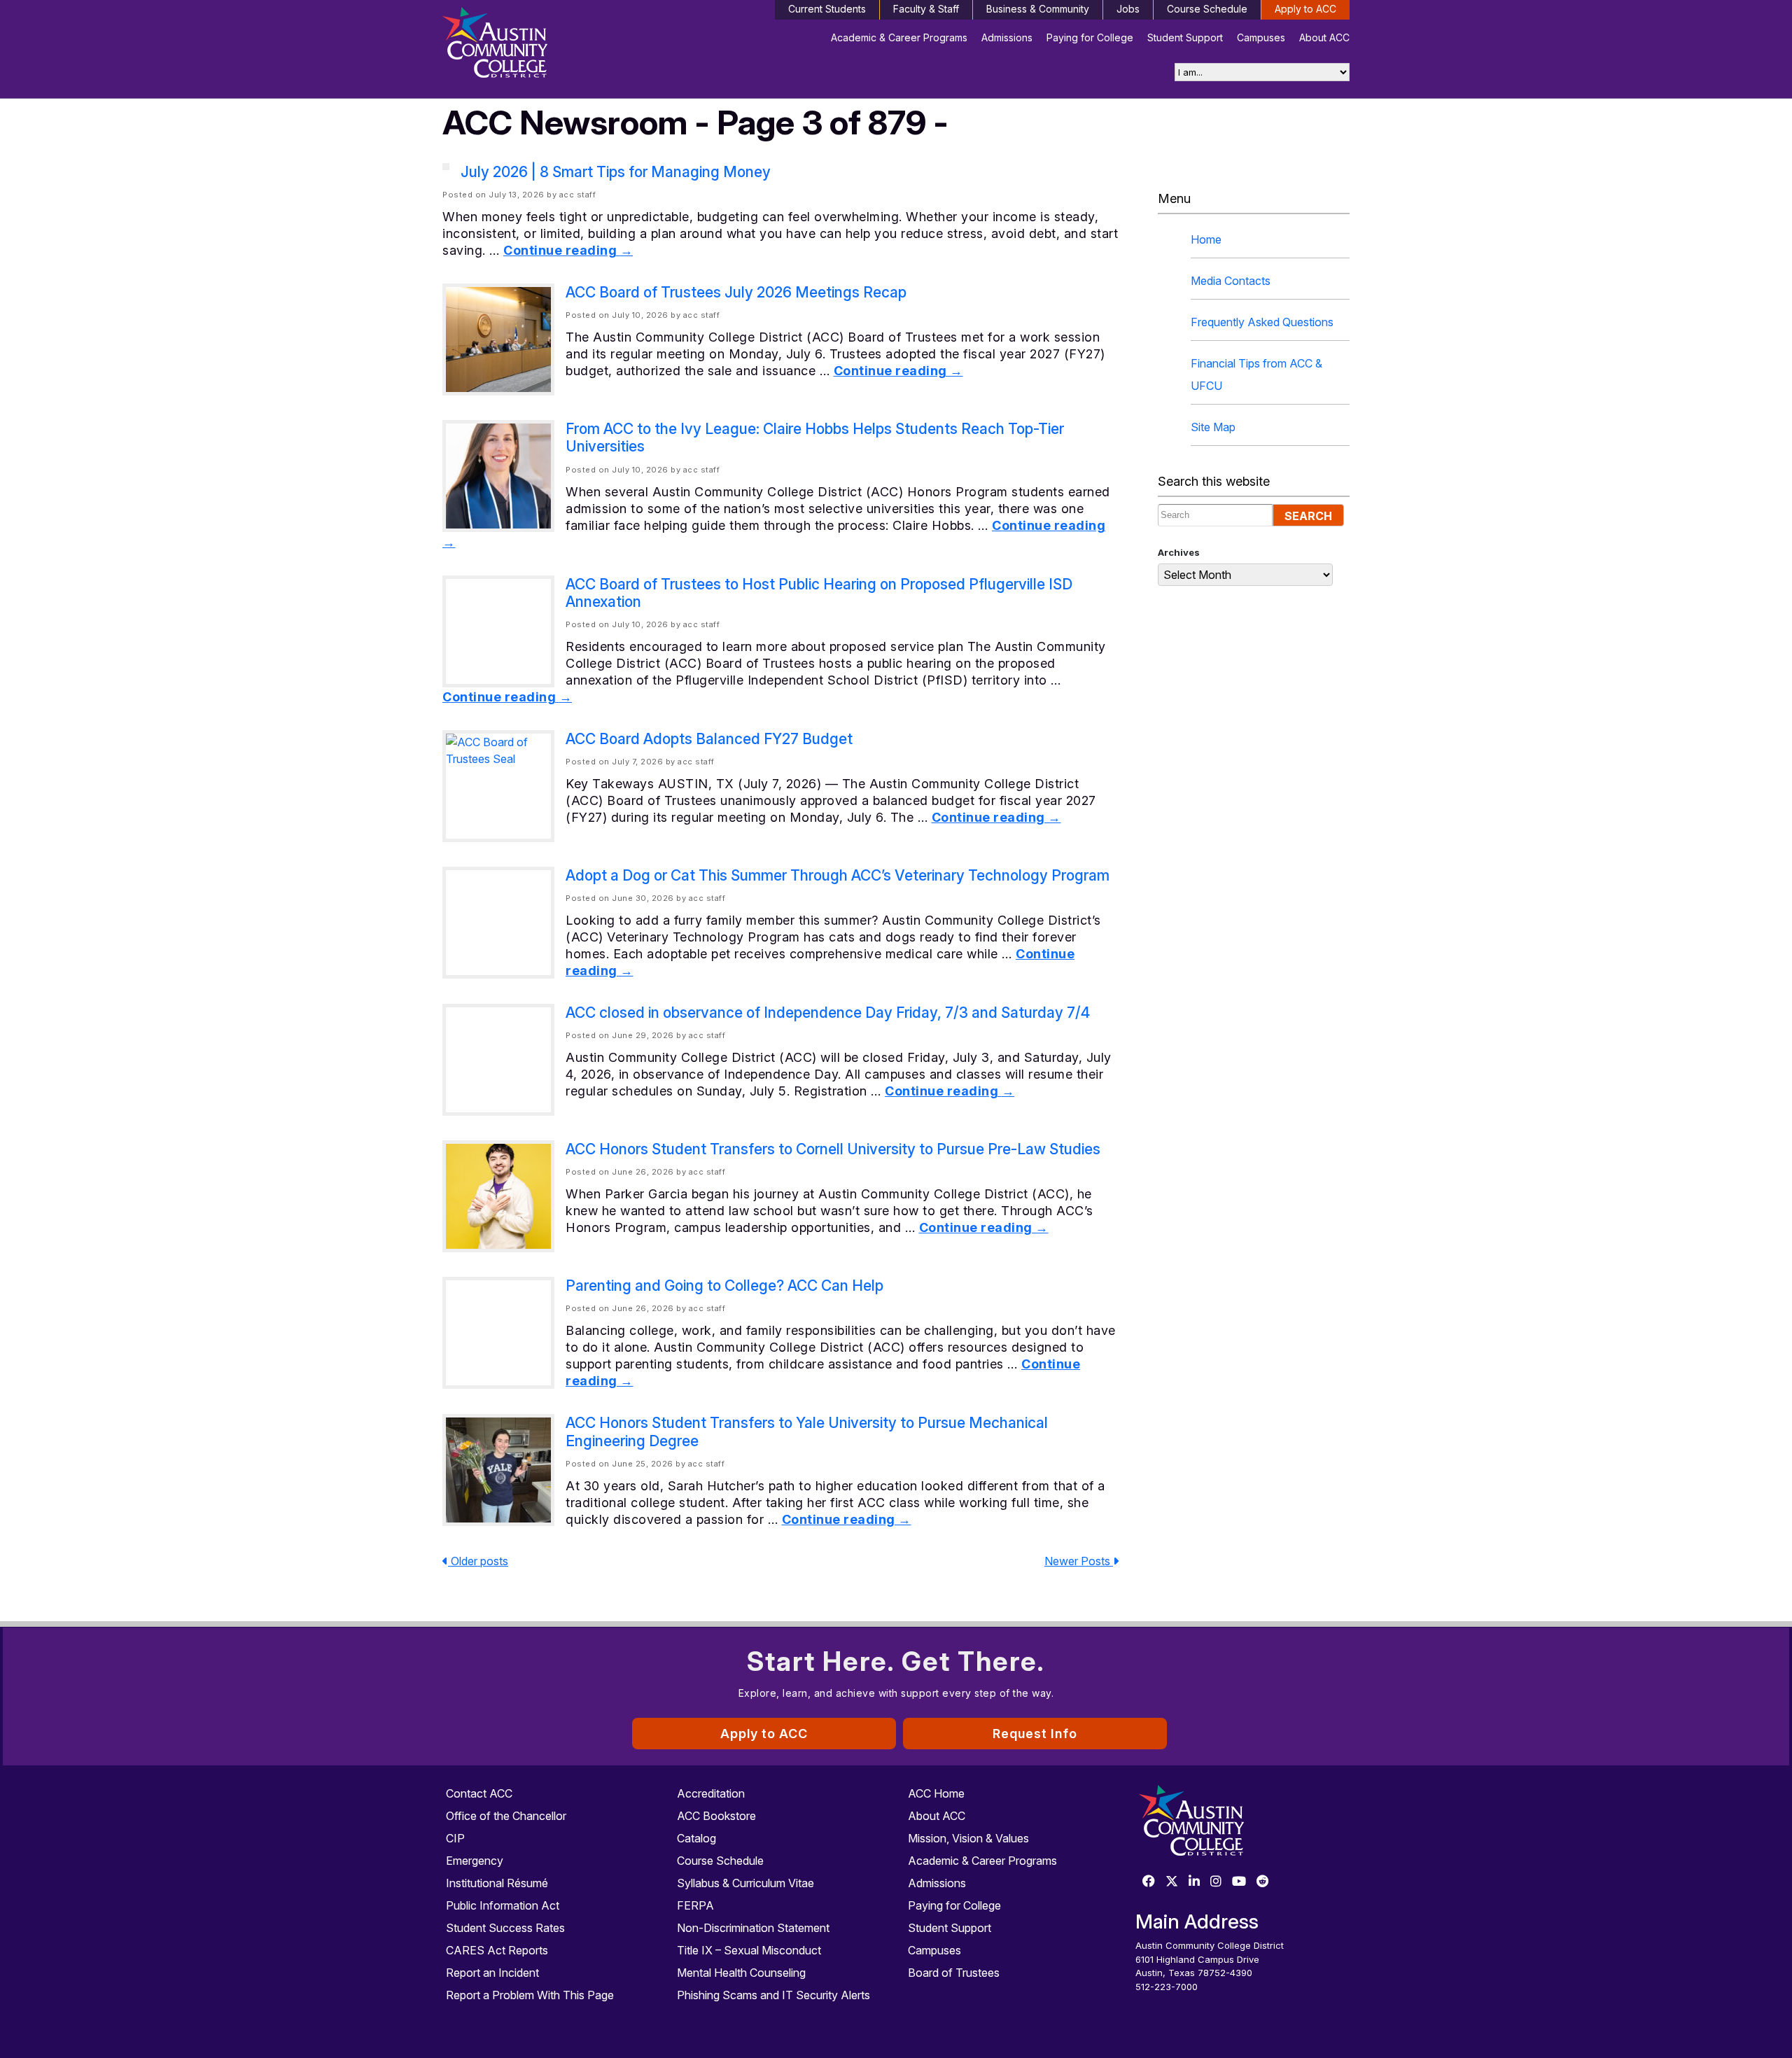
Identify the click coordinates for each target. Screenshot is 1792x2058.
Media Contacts (1231, 281)
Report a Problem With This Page (530, 1995)
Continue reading (568, 250)
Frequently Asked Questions (1262, 322)
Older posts (478, 1561)
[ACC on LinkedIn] (1194, 1882)
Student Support (1185, 37)
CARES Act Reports (497, 1950)
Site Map (1213, 427)
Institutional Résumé (497, 1883)
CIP (455, 1838)
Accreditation (711, 1793)
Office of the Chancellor (506, 1816)
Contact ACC (479, 1793)
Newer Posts (1079, 1561)
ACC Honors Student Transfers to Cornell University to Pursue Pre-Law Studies (833, 1149)
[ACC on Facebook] (1149, 1882)
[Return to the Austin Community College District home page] (549, 45)
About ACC (1324, 37)
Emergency (475, 1861)
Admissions (1007, 37)
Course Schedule (1207, 9)
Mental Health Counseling (741, 1973)
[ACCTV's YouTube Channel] (1239, 1882)
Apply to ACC (1305, 9)
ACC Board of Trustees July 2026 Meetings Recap (736, 292)
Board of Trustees (954, 1973)
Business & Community (1038, 9)
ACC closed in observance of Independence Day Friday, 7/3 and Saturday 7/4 (828, 1013)
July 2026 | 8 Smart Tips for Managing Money (616, 172)
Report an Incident (492, 1973)
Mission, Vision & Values (968, 1838)
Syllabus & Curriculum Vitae (745, 1883)
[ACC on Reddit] (1263, 1882)
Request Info (1035, 1734)
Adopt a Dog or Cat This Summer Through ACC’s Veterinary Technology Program (838, 875)
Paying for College (1090, 37)
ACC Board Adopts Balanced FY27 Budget (709, 739)
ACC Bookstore (716, 1816)
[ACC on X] (1172, 1882)
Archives (1179, 552)
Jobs (1128, 9)
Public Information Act (503, 1905)
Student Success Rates (505, 1928)
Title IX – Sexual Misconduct (749, 1950)
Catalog (696, 1838)
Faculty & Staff (926, 9)
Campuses (1261, 37)
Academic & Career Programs (899, 37)
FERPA (695, 1905)
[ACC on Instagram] (1216, 1882)
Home (1206, 239)
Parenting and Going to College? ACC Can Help (724, 1286)
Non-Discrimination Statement (753, 1928)
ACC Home (936, 1793)
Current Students (827, 9)
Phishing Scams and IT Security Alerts (773, 1995)
